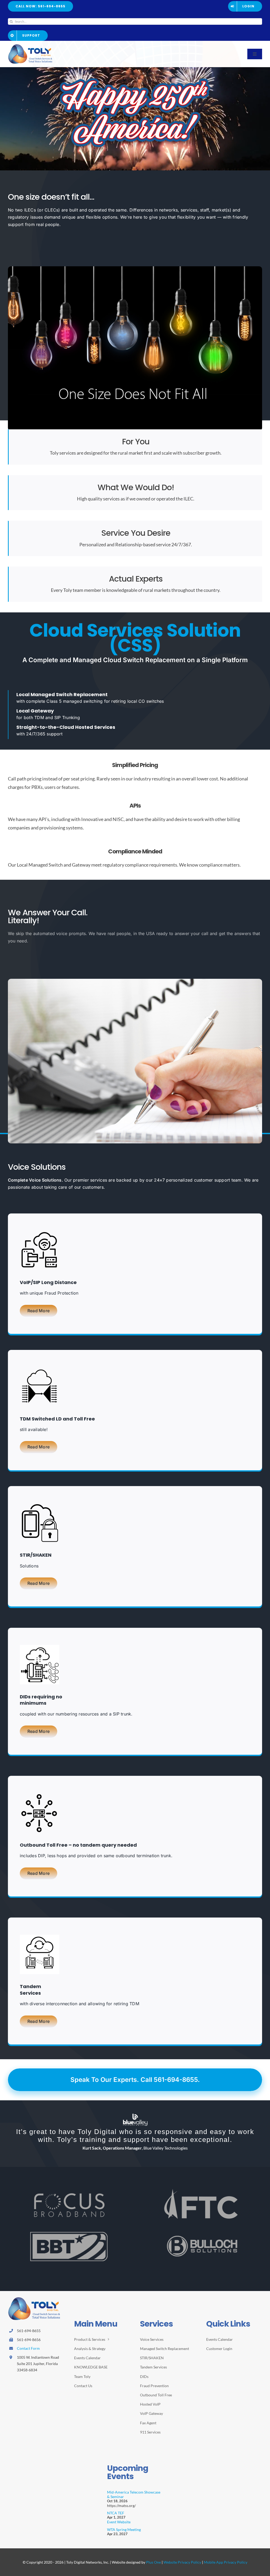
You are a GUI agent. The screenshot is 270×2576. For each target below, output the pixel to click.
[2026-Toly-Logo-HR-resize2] (30, 46)
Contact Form (28, 2364)
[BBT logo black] (69, 2249)
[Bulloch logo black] (201, 2253)
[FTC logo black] (201, 2206)
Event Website (119, 2538)
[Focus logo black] (69, 2209)
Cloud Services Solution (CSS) (135, 638)
